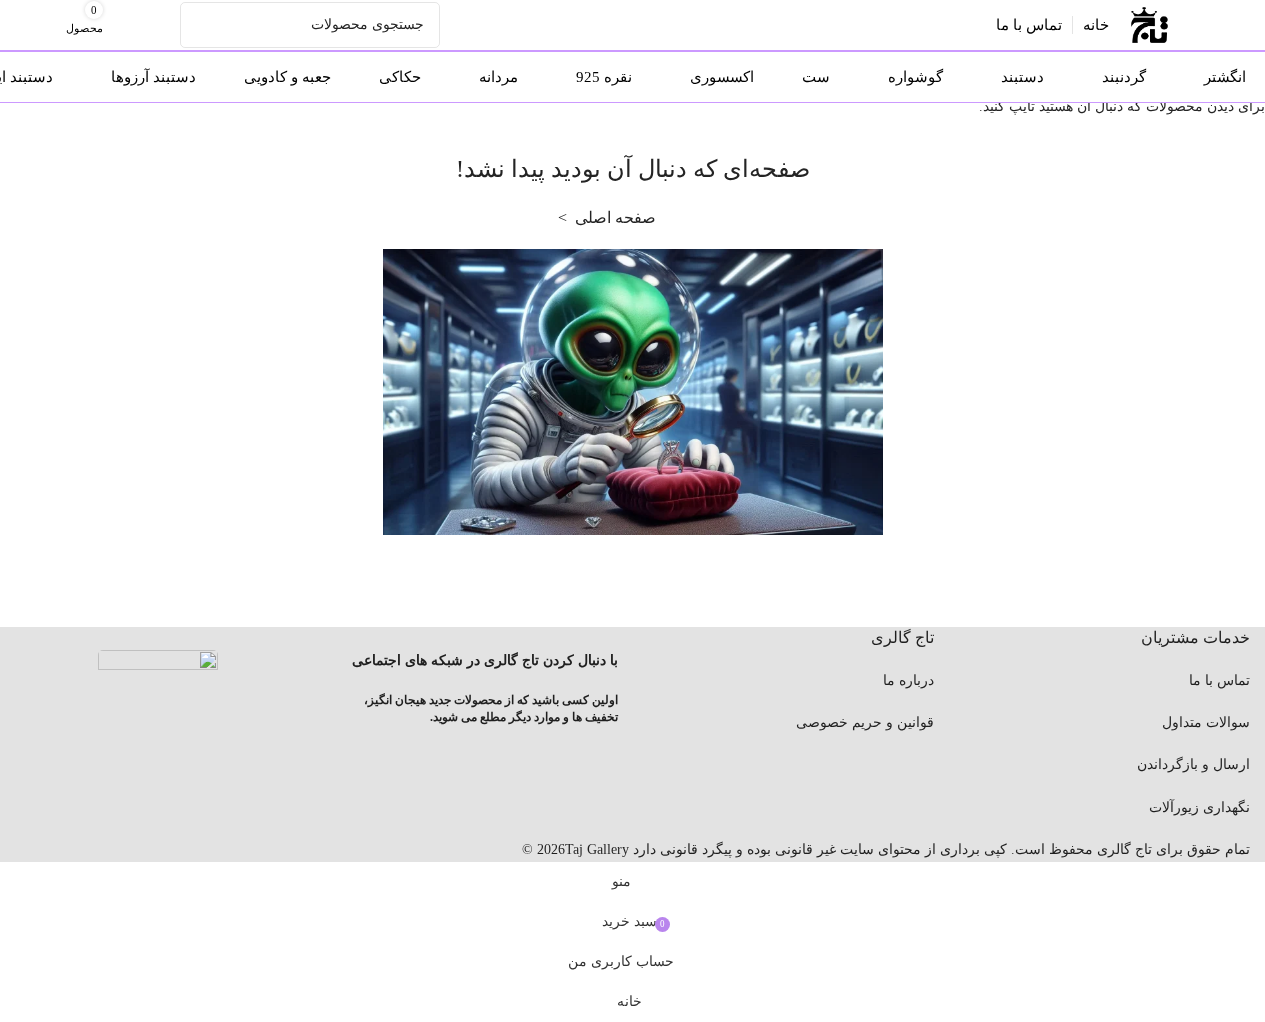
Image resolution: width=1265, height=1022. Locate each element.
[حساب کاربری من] (162, 25)
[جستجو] (203, 25)
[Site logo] (1149, 23)
